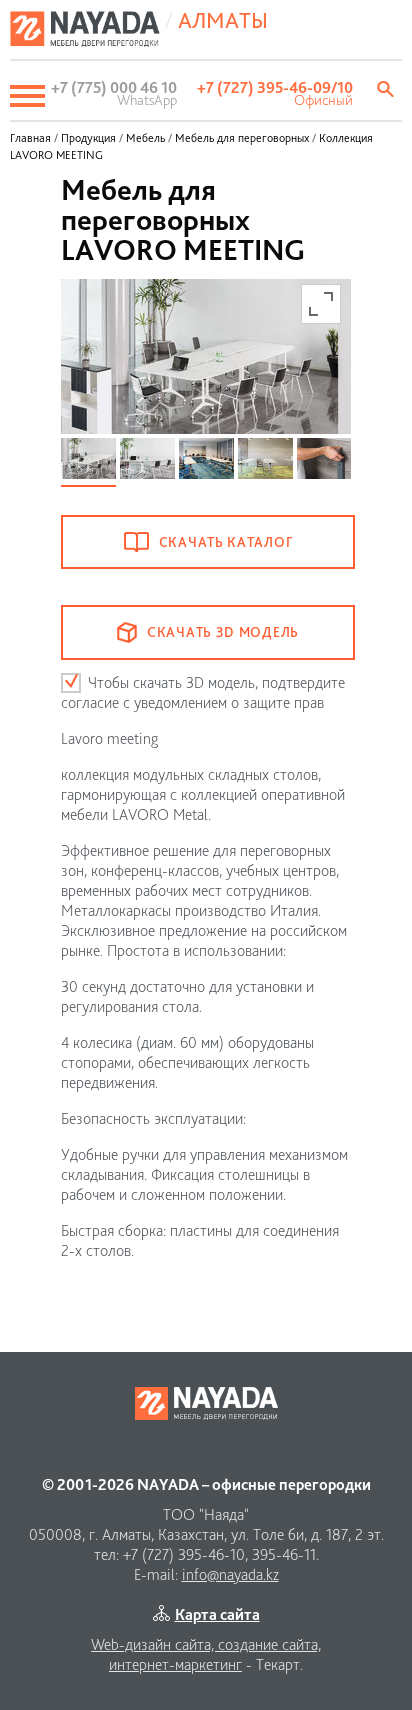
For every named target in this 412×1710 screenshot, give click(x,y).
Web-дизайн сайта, (154, 1644)
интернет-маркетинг (175, 1664)
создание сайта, (269, 1644)
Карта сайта (217, 1614)
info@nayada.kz (230, 1574)
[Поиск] (387, 89)
